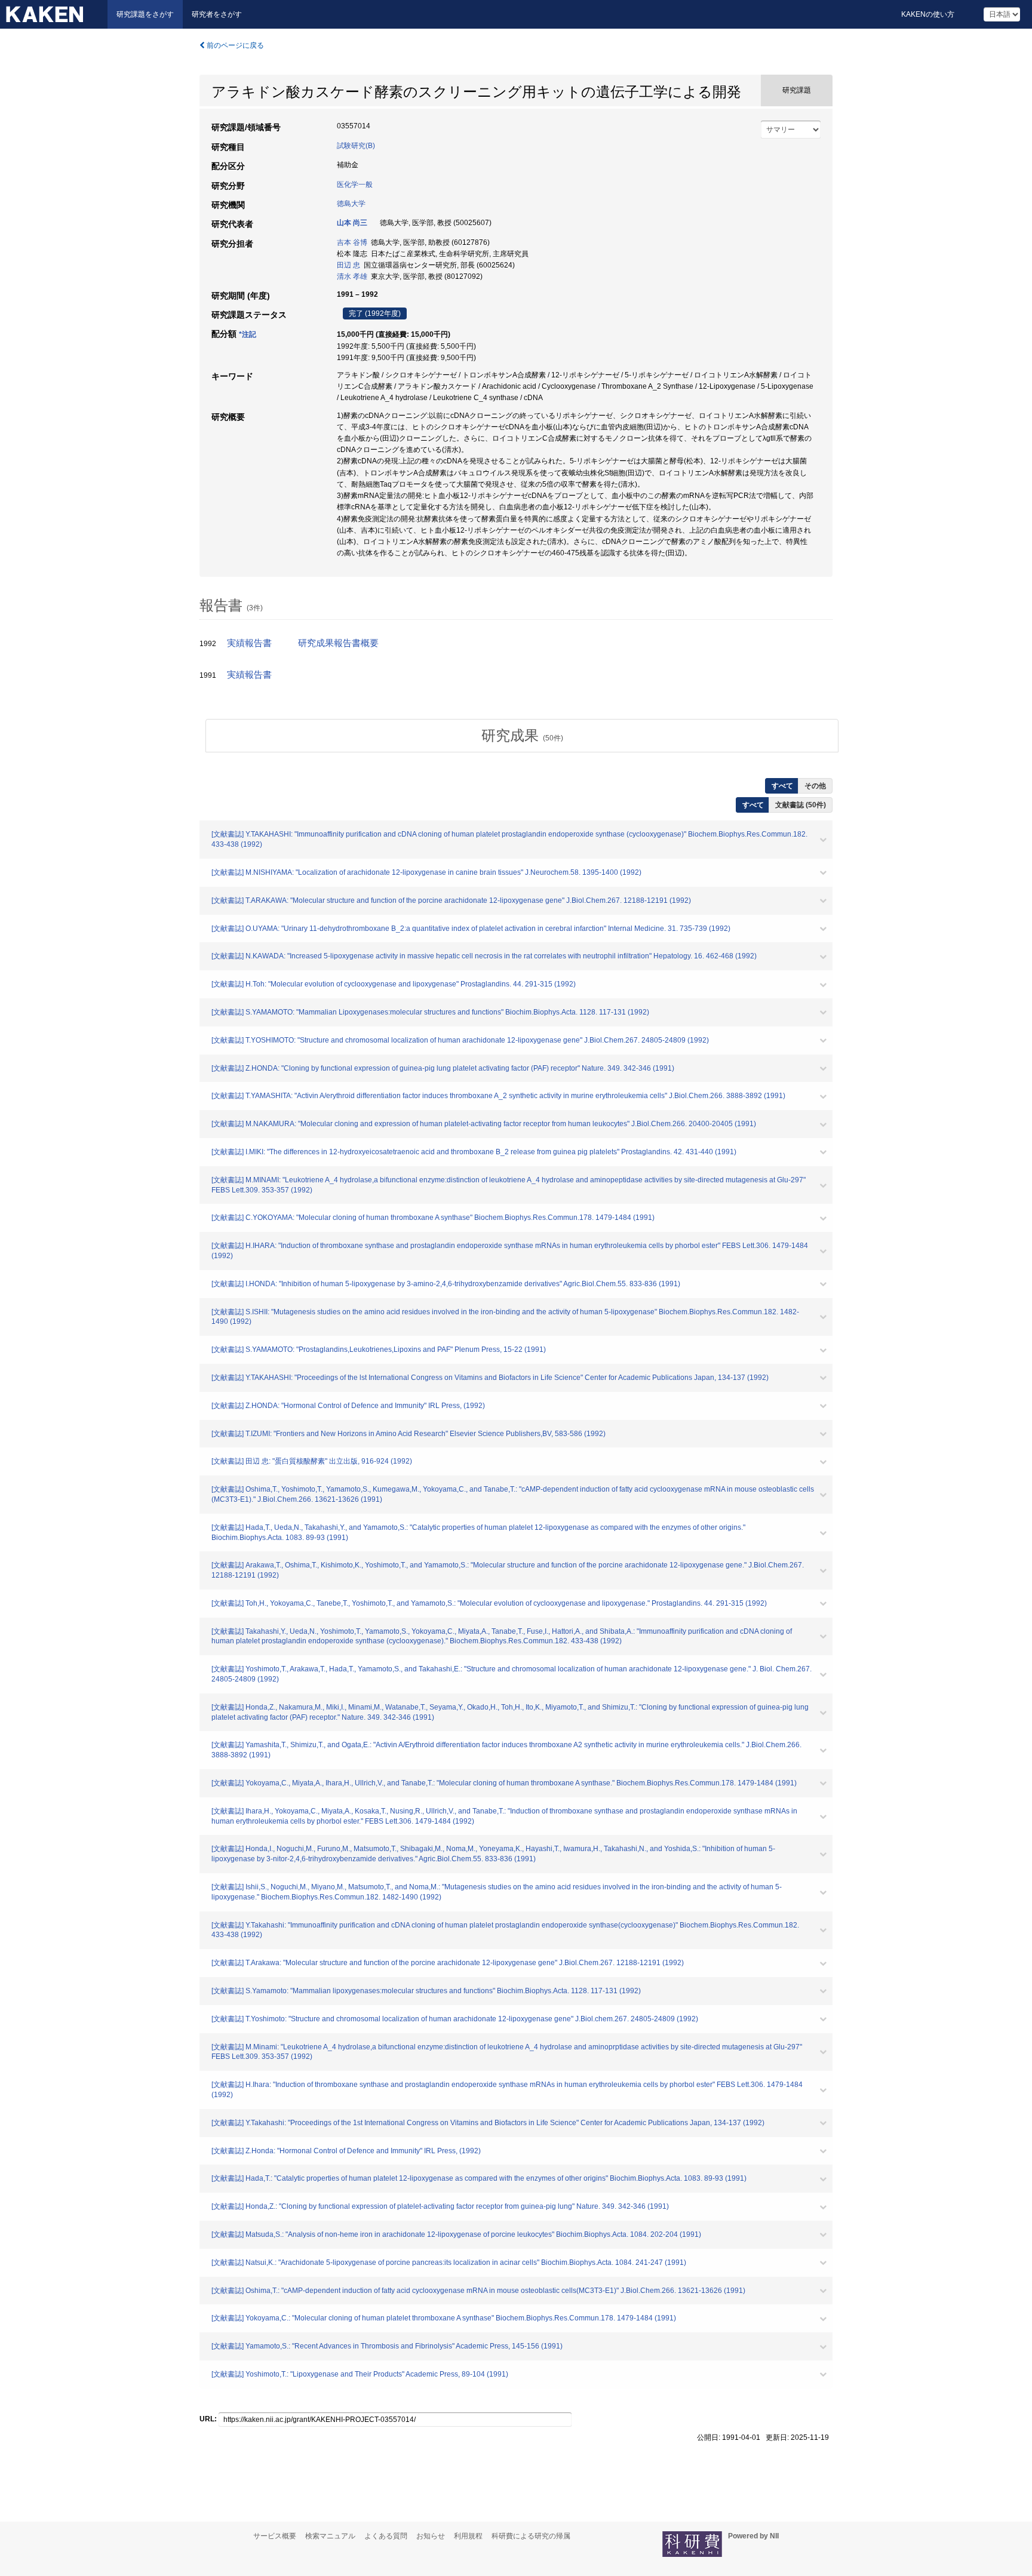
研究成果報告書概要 (338, 643)
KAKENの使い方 (928, 14)
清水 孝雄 (352, 276)
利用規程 (468, 2536)
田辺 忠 (348, 265)
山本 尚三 (352, 223)
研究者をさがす (217, 14)
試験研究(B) (356, 146)
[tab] (522, 736)
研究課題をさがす (145, 14)
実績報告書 (249, 643)
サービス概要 (275, 2536)
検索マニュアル (330, 2536)
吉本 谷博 (352, 242)
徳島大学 (351, 204)
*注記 (248, 334)
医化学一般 (355, 185)
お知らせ (431, 2536)
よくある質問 (386, 2536)
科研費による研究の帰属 (531, 2536)
